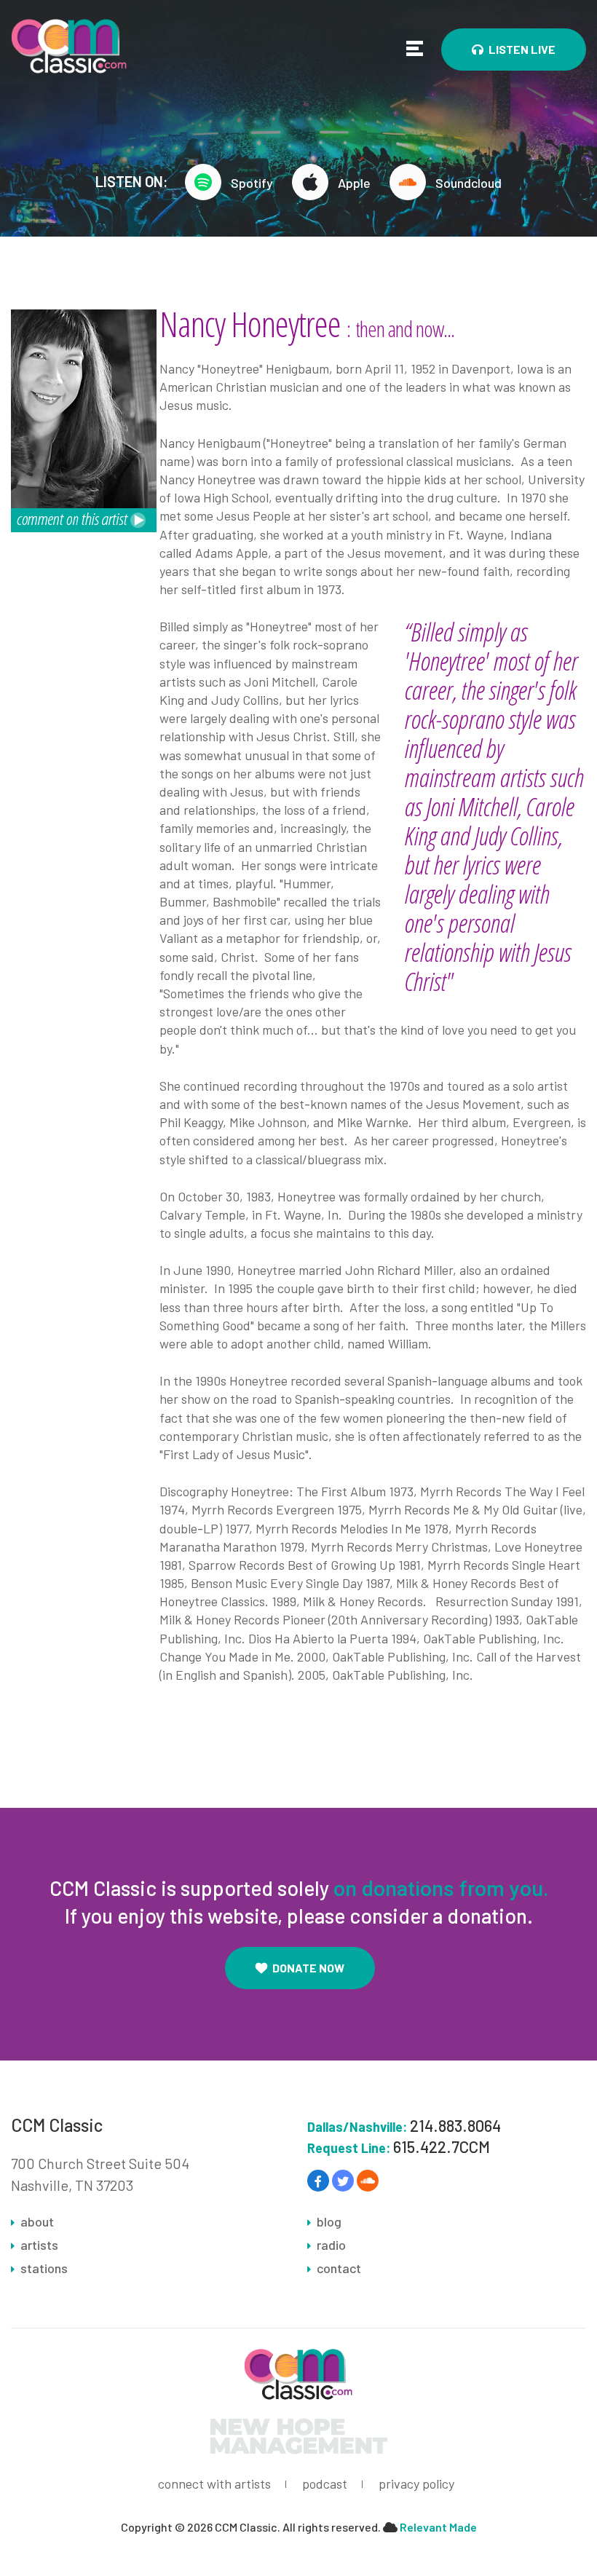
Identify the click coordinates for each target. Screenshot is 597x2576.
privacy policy (416, 2484)
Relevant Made (438, 2527)
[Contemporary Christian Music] (69, 44)
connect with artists (214, 2484)
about (37, 2221)
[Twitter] (343, 2181)
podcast (325, 2484)
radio (331, 2245)
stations (44, 2268)
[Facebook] (318, 2181)
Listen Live (522, 49)
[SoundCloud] (368, 2181)
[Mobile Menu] (415, 48)
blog (329, 2221)
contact (339, 2268)
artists (39, 2245)
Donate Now (308, 1968)
